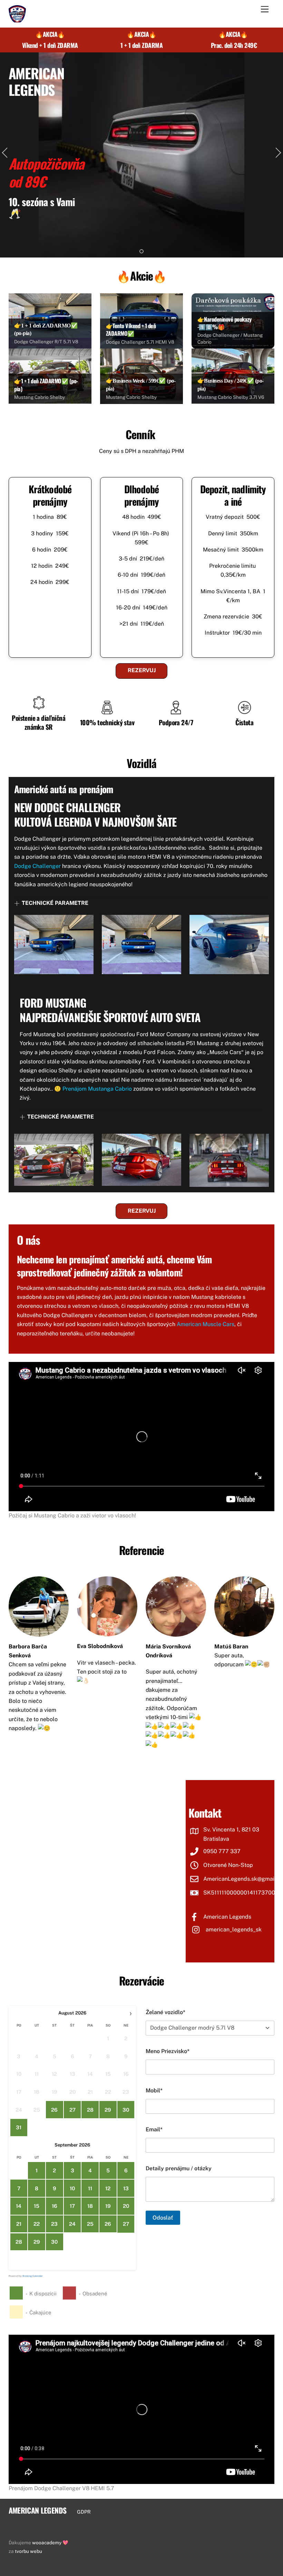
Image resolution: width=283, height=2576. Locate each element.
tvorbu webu (28, 2551)
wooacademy (47, 2543)
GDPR (84, 2512)
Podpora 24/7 (176, 722)
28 (90, 2110)
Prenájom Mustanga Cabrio (97, 1089)
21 (19, 2224)
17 (72, 2206)
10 (72, 2188)
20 (126, 2206)
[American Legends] (17, 19)
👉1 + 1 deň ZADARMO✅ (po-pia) (46, 385)
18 (90, 2206)
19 (108, 2206)
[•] (141, 251)
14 (19, 2206)
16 (55, 2206)
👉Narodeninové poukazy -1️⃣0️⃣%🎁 (225, 323)
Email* (154, 2129)
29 (108, 2110)
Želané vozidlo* (165, 2012)
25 (90, 2224)
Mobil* (154, 2090)
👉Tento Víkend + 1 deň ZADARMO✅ (131, 330)
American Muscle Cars (206, 1324)
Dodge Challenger (37, 866)
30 (126, 2110)
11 (90, 2188)
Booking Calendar (33, 2276)
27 (72, 2110)
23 (54, 2224)
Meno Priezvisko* (168, 2051)
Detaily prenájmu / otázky (179, 2168)
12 (108, 2188)
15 (37, 2206)
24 (72, 2224)
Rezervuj (142, 670)
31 (19, 2127)
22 (37, 2224)
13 (126, 2188)
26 (54, 2110)
